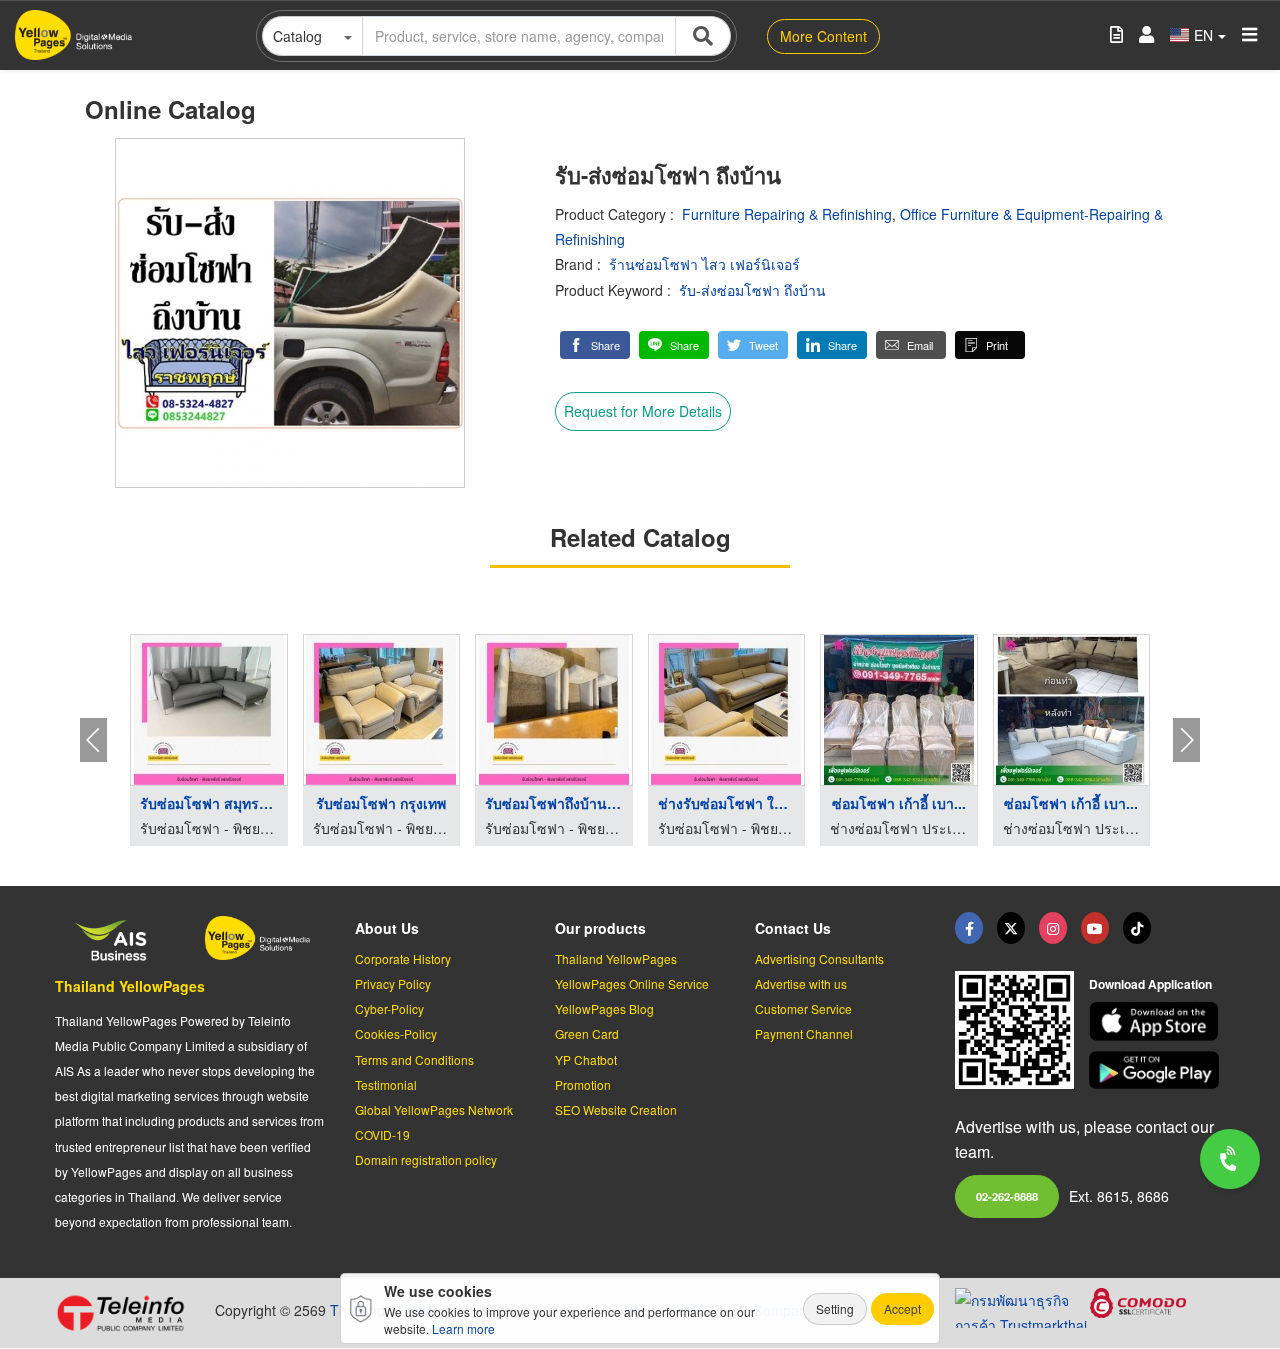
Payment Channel (804, 1033)
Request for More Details (643, 411)
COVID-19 (382, 1134)
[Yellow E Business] (969, 928)
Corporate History (403, 958)
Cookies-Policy (396, 1033)
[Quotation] (1116, 35)
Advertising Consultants (819, 958)
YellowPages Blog (604, 1008)
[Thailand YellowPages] (1011, 928)
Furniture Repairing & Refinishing (787, 214)
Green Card (587, 1033)
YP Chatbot (586, 1059)
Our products (600, 928)
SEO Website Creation (616, 1109)
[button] (595, 345)
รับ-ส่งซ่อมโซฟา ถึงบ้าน (752, 290)
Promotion (583, 1084)
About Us (387, 928)
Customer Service (803, 1008)
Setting (835, 1308)
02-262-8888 (1007, 1196)
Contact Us (793, 928)
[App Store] (1157, 1021)
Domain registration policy (426, 1159)
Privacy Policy (393, 983)
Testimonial (386, 1084)
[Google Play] (1157, 1070)
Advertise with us (801, 983)
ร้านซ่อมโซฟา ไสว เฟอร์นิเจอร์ (704, 264)
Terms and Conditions (414, 1059)
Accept (902, 1308)
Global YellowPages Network (434, 1109)
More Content (823, 36)
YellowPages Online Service (632, 983)
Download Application (1150, 984)
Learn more (463, 1328)
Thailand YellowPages (130, 986)
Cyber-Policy (389, 1008)
